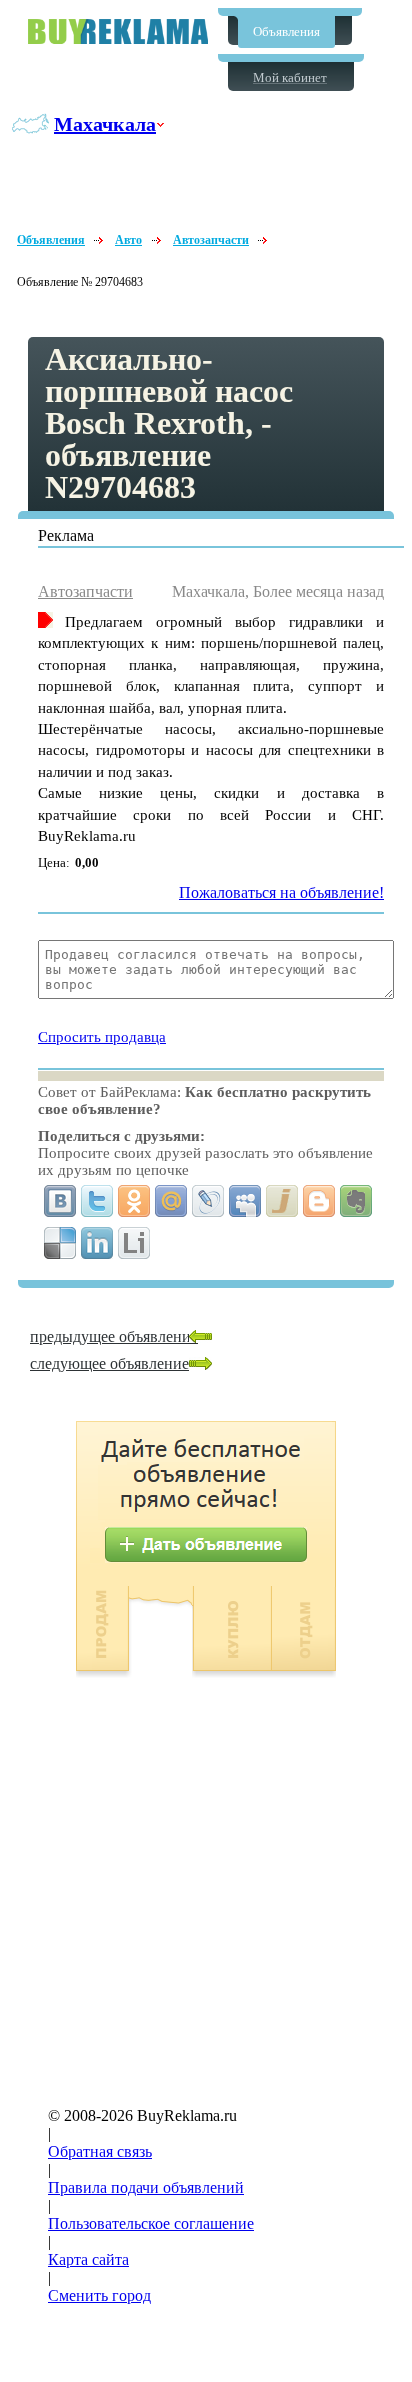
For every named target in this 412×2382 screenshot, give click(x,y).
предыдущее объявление (114, 1336)
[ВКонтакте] (60, 1201)
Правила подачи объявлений (146, 2187)
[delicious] (60, 1243)
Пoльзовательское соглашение (151, 2223)
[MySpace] (245, 1201)
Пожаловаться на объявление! (281, 892)
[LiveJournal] (208, 1201)
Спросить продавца (102, 1037)
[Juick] (282, 1201)
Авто (128, 240)
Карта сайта (88, 2259)
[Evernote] (356, 1201)
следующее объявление (109, 1363)
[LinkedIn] (97, 1243)
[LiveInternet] (134, 1243)
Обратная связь (100, 2151)
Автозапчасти (211, 240)
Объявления (286, 31)
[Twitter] (97, 1201)
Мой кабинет (290, 77)
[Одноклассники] (134, 1201)
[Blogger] (319, 1201)
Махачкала (105, 124)
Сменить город (99, 2295)
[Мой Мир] (171, 1201)
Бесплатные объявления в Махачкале (118, 31)
